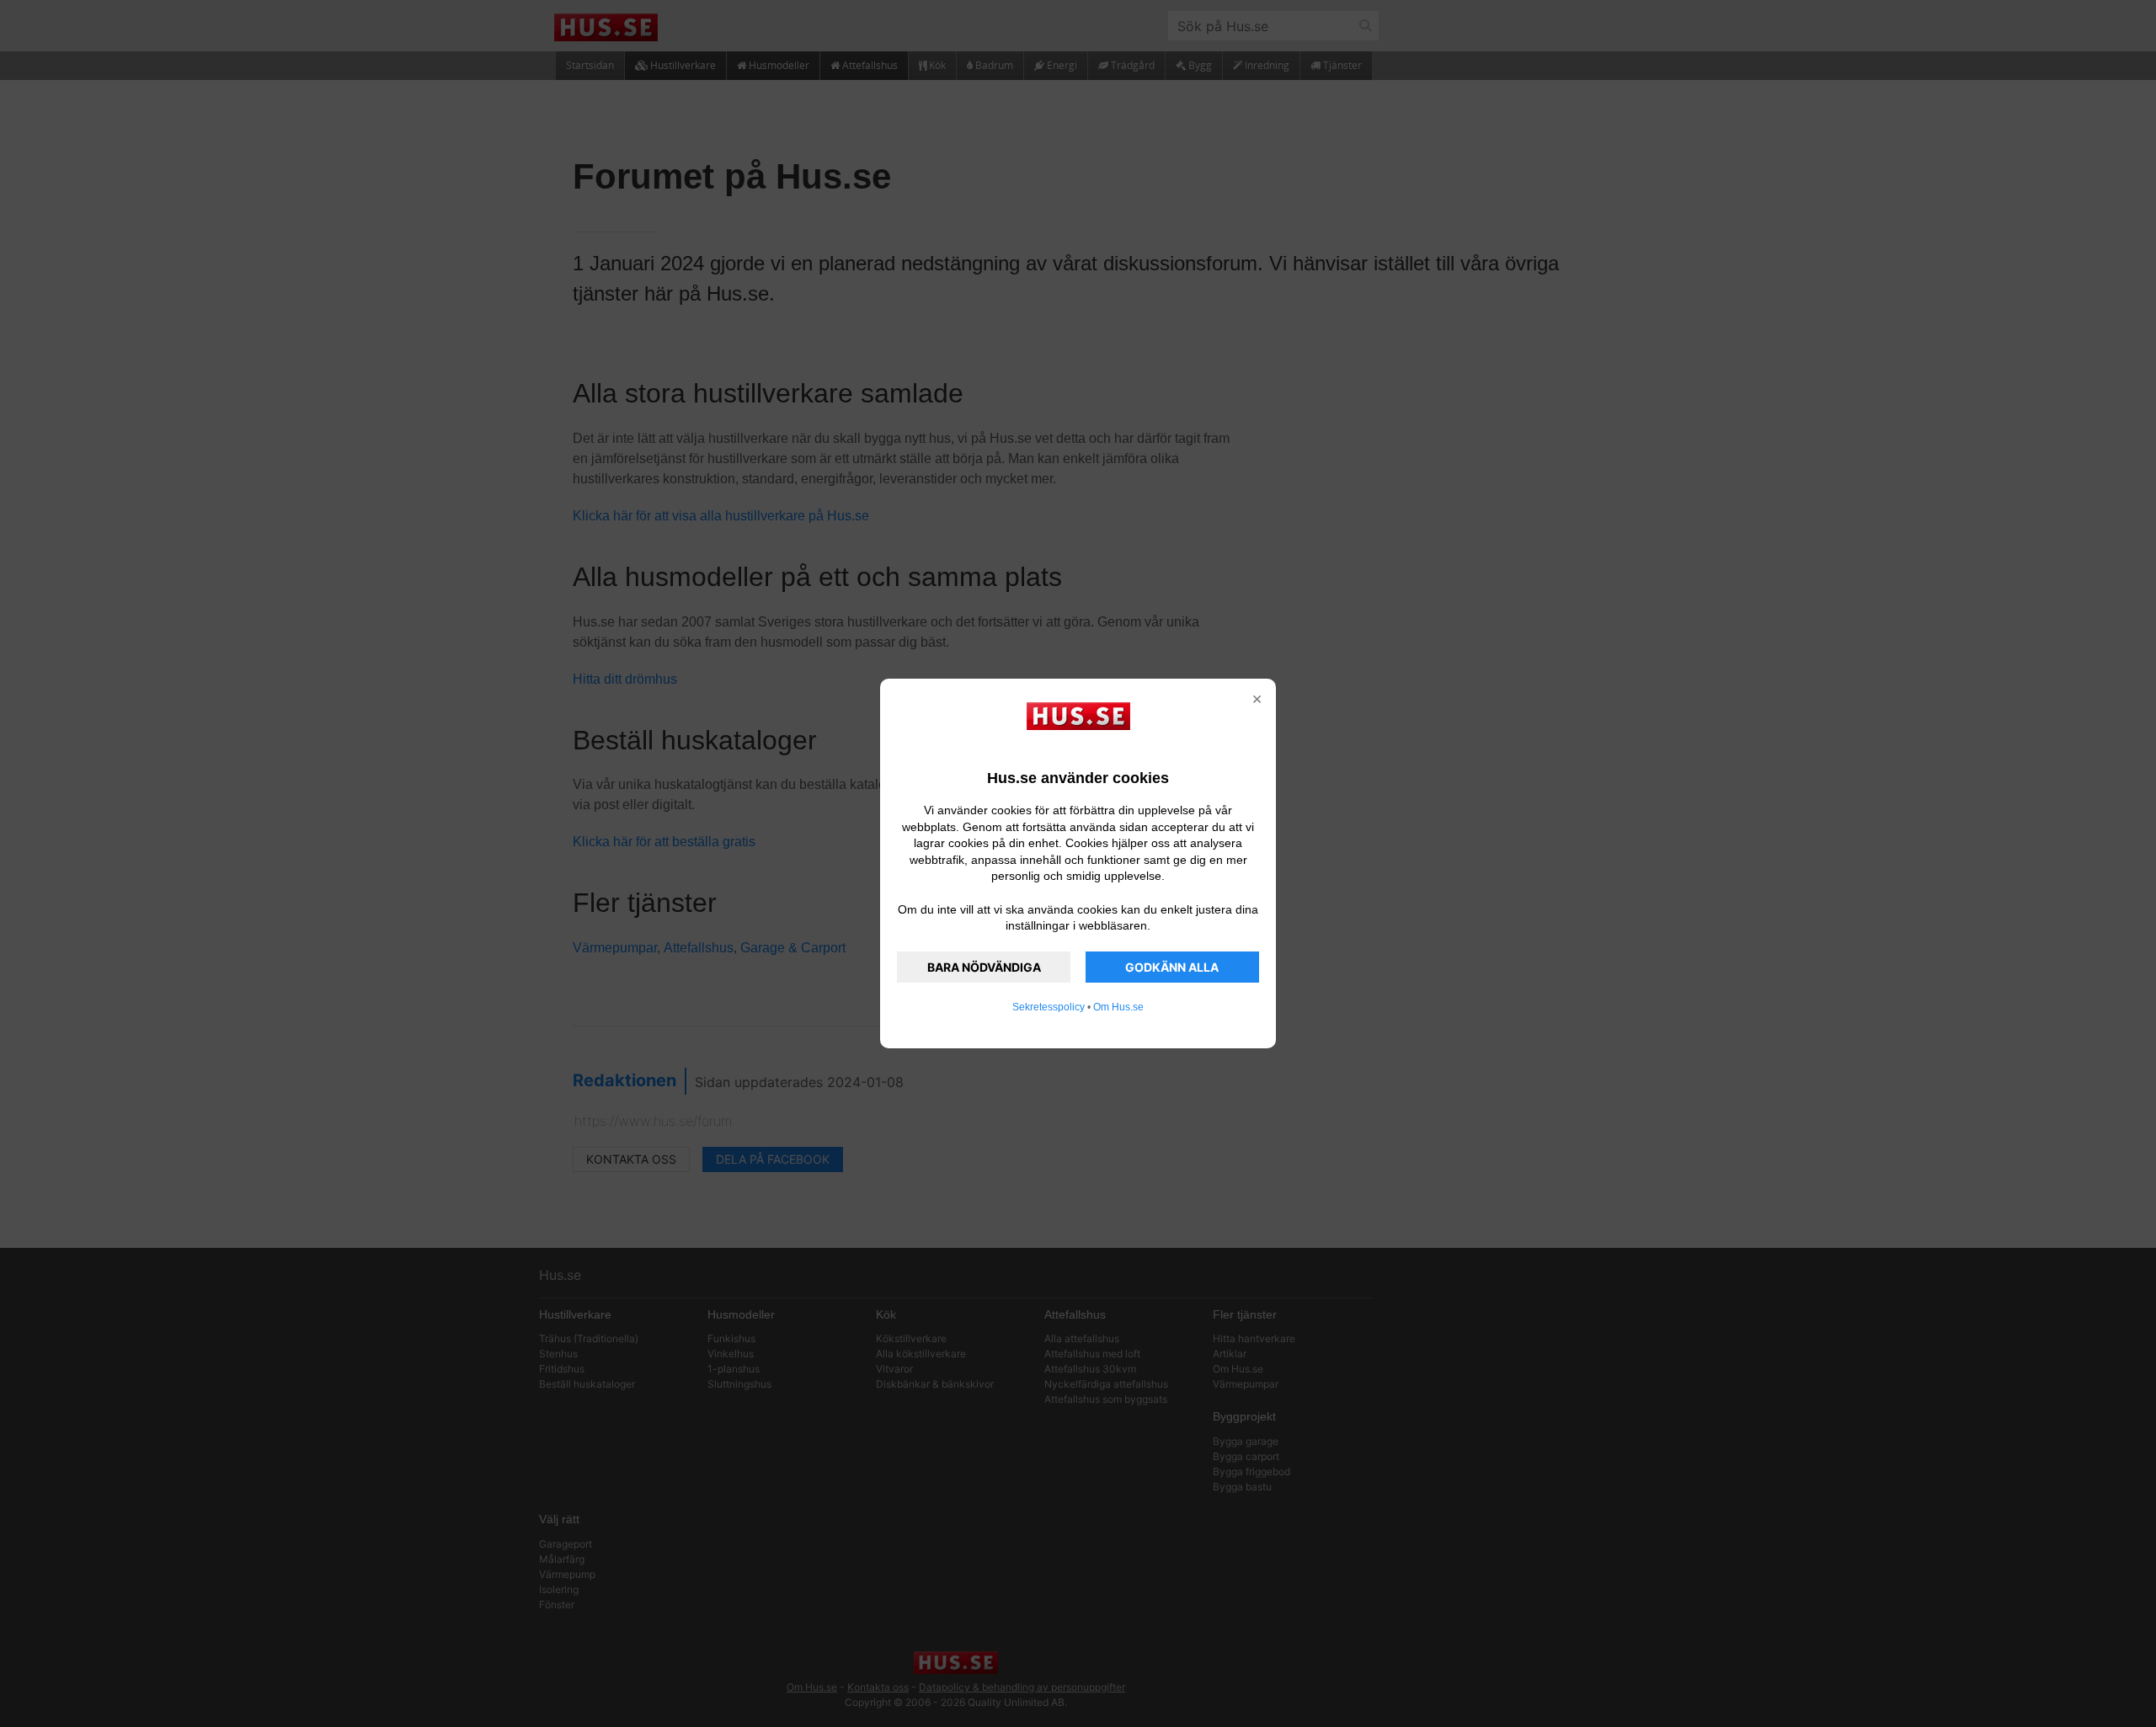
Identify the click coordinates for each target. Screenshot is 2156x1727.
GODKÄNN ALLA (1172, 967)
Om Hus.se (1118, 1007)
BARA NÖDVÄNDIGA (984, 967)
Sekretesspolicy (1049, 1007)
